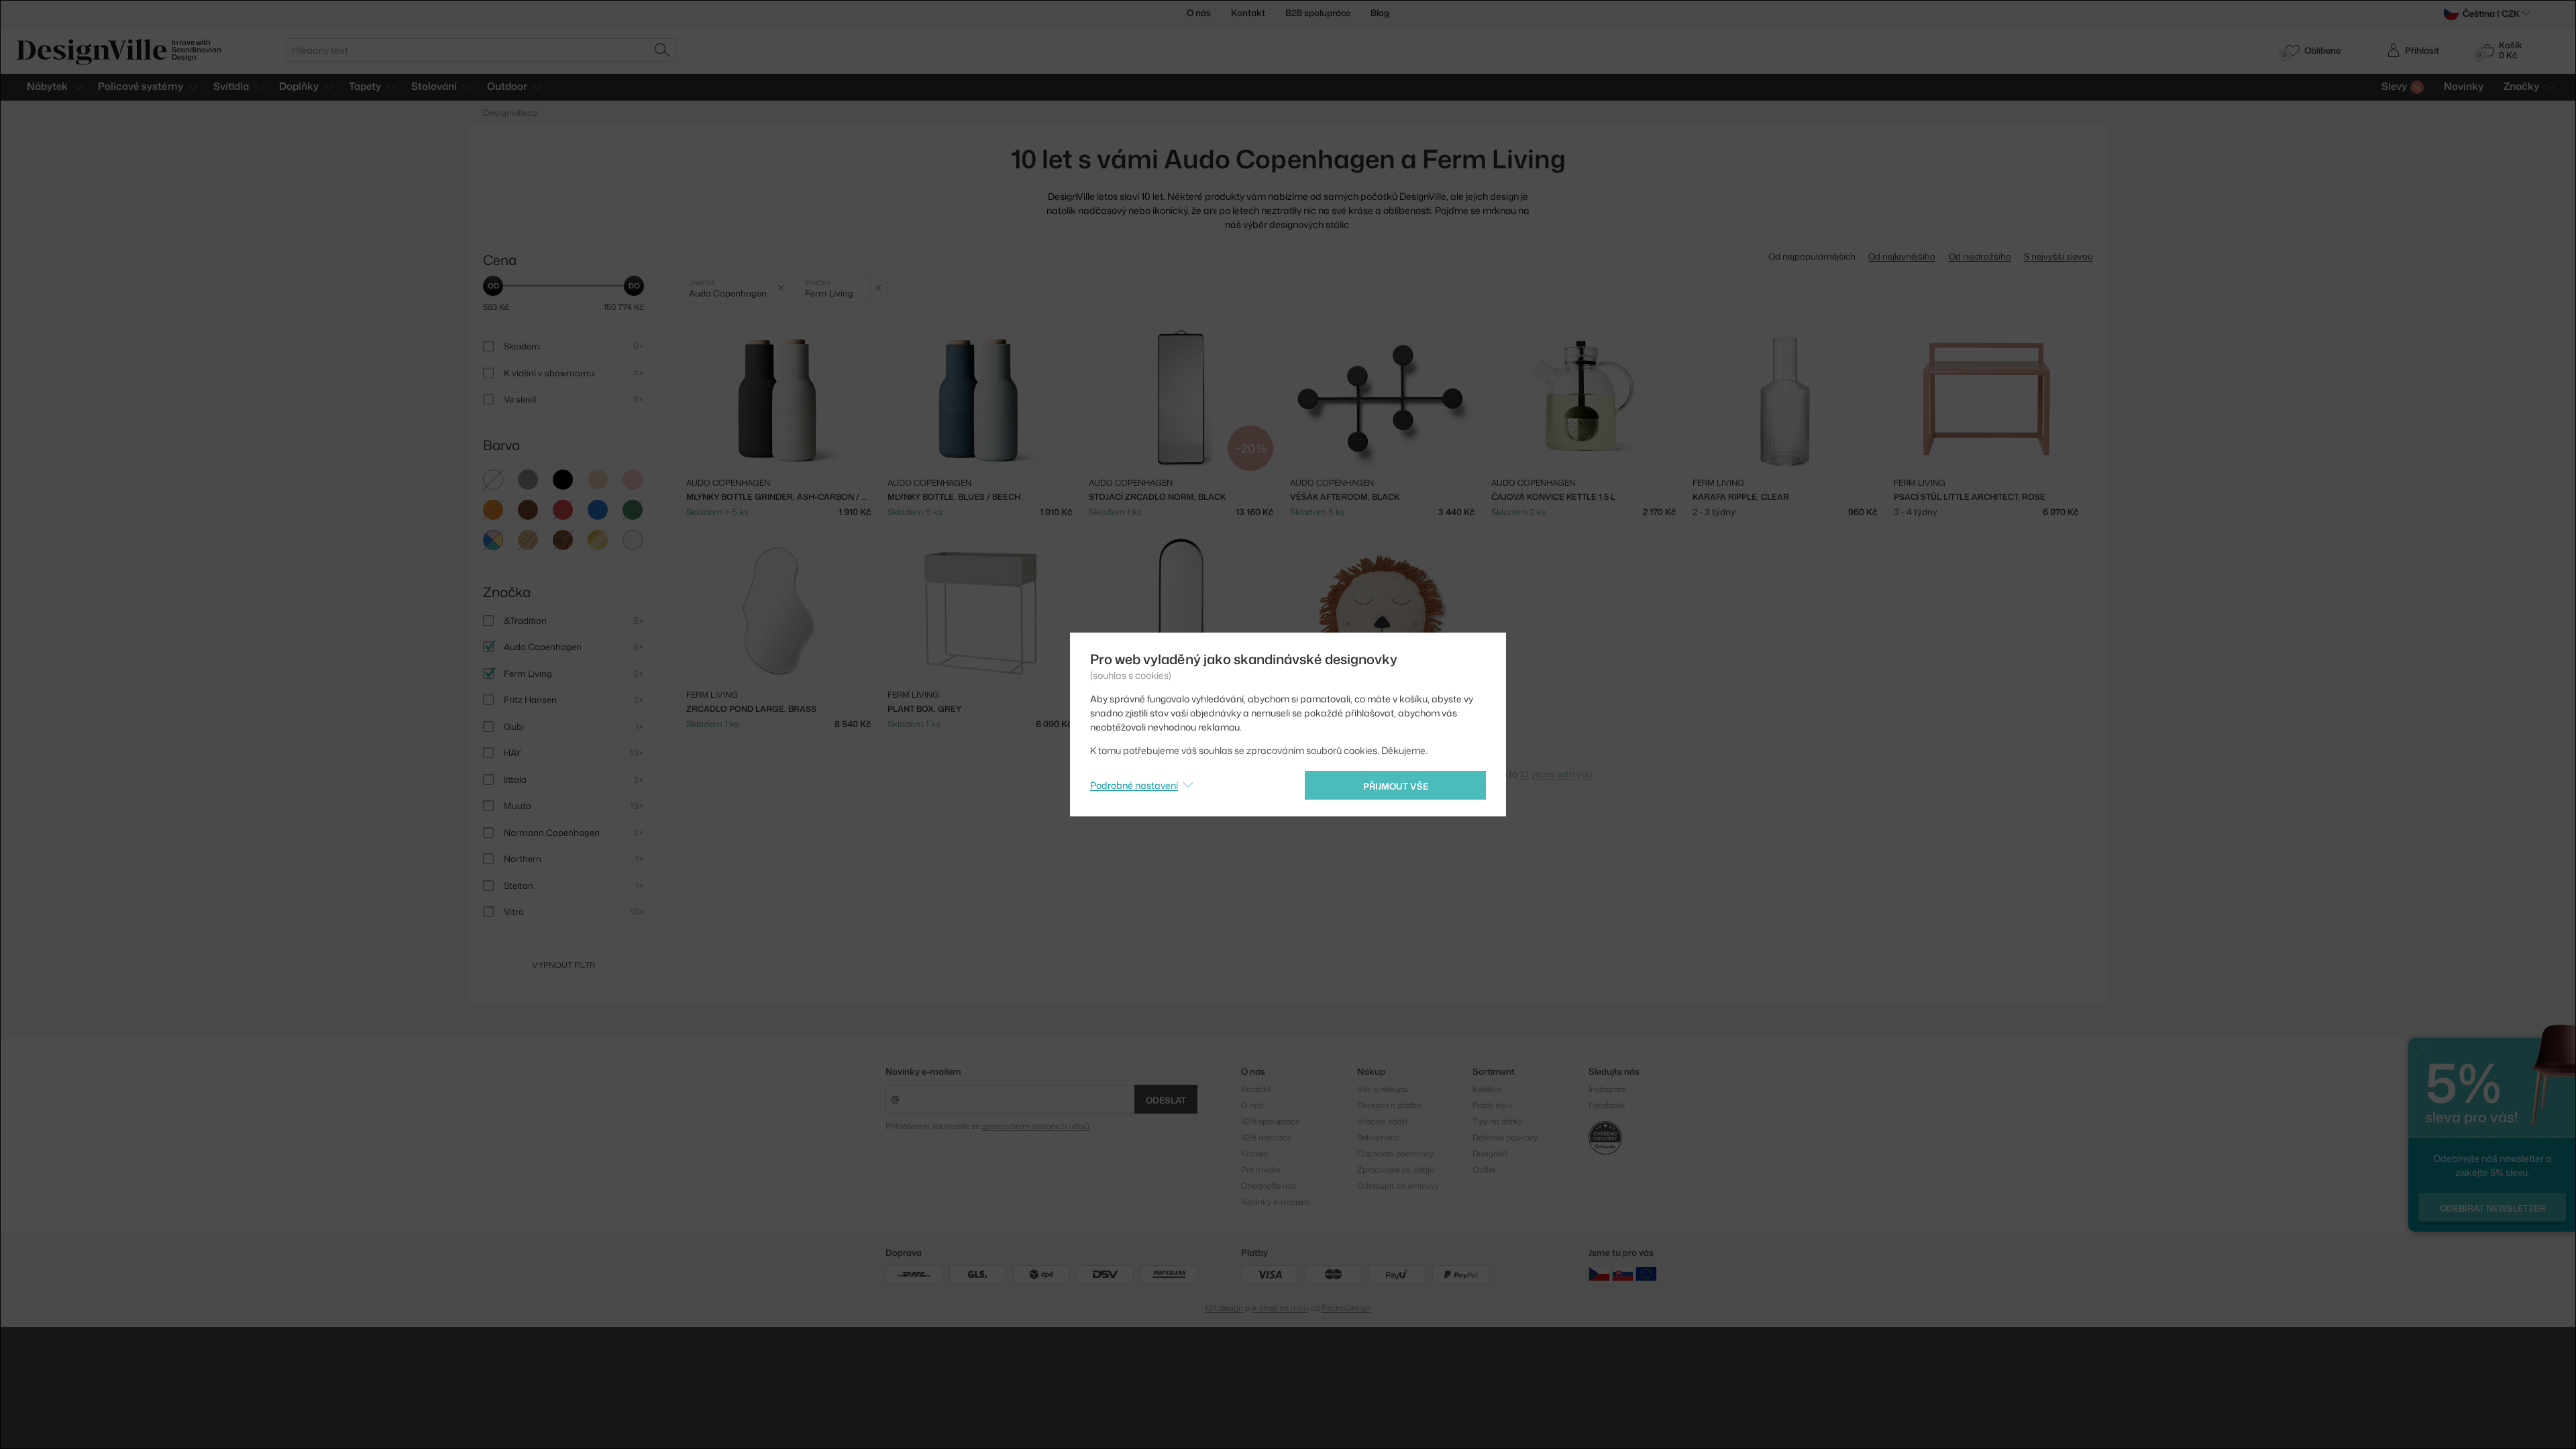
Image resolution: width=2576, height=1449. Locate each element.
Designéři (1490, 1153)
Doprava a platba (1389, 1105)
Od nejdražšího (1980, 256)
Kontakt (1248, 13)
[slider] (493, 286)
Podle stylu (1493, 1105)
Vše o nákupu (1383, 1089)
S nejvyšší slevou (2058, 256)
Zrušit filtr (781, 288)
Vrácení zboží (1382, 1121)
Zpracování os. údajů (1396, 1170)
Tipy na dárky (1497, 1121)
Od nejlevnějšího (1902, 256)
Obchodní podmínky (1395, 1153)
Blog (1380, 13)
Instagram (1608, 1089)
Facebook (1607, 1105)
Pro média (1260, 1170)
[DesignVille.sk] (1623, 1273)
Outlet (1484, 1170)
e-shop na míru (1280, 1308)
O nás (1199, 13)
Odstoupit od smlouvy (1398, 1186)
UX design (1224, 1308)
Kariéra (1254, 1153)
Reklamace (1378, 1137)
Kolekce (1487, 1089)
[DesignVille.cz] (1599, 1273)
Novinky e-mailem (923, 1071)
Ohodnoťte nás (1269, 1186)
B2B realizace (1266, 1137)
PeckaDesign (1346, 1308)
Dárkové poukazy (1505, 1137)
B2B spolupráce (1318, 13)
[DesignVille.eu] (1646, 1273)
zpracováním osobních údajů (1035, 1126)
